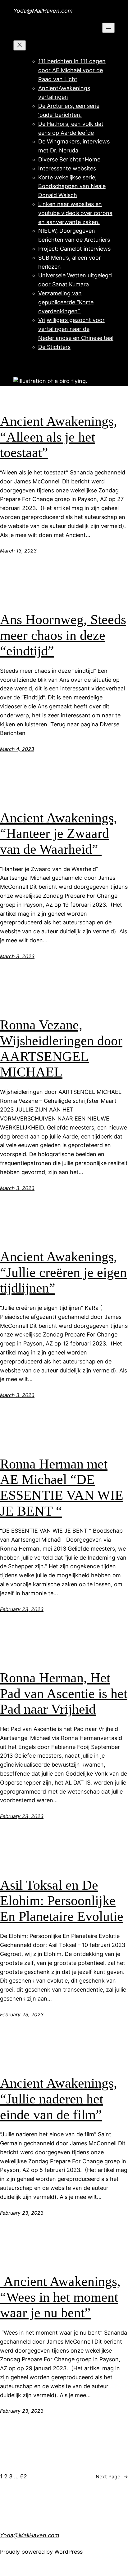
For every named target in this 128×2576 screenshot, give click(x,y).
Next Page (112, 2477)
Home (93, 159)
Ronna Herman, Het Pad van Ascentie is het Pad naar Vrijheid (64, 1693)
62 (24, 2476)
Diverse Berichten (62, 159)
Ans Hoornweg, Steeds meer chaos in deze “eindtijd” (63, 635)
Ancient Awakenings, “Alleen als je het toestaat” (59, 437)
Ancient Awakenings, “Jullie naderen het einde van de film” (59, 2099)
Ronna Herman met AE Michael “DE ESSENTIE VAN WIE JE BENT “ (62, 1488)
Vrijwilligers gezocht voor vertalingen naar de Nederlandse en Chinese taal (76, 329)
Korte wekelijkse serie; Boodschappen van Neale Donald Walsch (72, 186)
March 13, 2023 (18, 551)
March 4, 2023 (17, 749)
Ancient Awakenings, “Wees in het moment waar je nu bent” (60, 2297)
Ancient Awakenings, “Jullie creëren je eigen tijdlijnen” (63, 1272)
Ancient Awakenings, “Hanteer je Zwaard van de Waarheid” (59, 834)
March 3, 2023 (17, 956)
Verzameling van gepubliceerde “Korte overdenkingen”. (66, 302)
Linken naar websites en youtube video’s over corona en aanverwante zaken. (75, 213)
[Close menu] (20, 45)
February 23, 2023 (22, 1609)
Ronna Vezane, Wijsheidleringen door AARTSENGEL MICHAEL (61, 1048)
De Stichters (54, 347)
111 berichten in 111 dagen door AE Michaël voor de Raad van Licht (72, 70)
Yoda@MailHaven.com (43, 11)
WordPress (69, 2552)
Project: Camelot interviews (74, 249)
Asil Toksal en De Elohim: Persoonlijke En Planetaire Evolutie (62, 1901)
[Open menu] (108, 28)
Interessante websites (67, 168)
